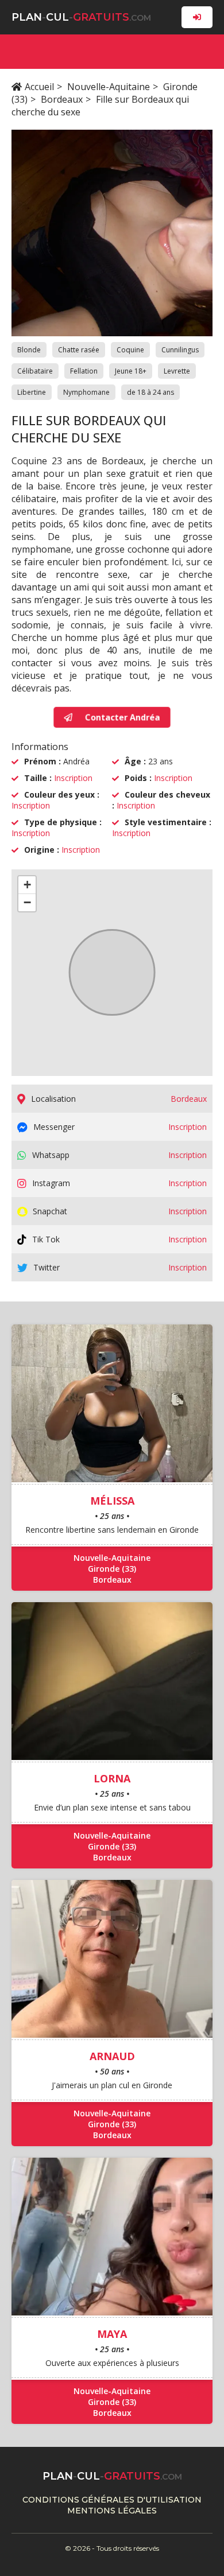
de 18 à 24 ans (150, 392)
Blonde (29, 350)
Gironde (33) (112, 1569)
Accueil (39, 87)
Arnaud (112, 2056)
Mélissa (112, 1501)
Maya (112, 2334)
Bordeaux (62, 99)
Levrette (177, 371)
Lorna (112, 1778)
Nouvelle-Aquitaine (109, 87)
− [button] (27, 902)
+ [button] (27, 885)
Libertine (32, 392)
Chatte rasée (79, 350)
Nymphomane (86, 392)
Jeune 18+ (131, 371)
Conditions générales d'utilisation (112, 2500)
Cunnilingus (180, 350)
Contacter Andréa (121, 717)
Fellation (84, 371)
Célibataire (35, 371)
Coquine (130, 350)
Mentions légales (112, 2511)
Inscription (73, 778)
